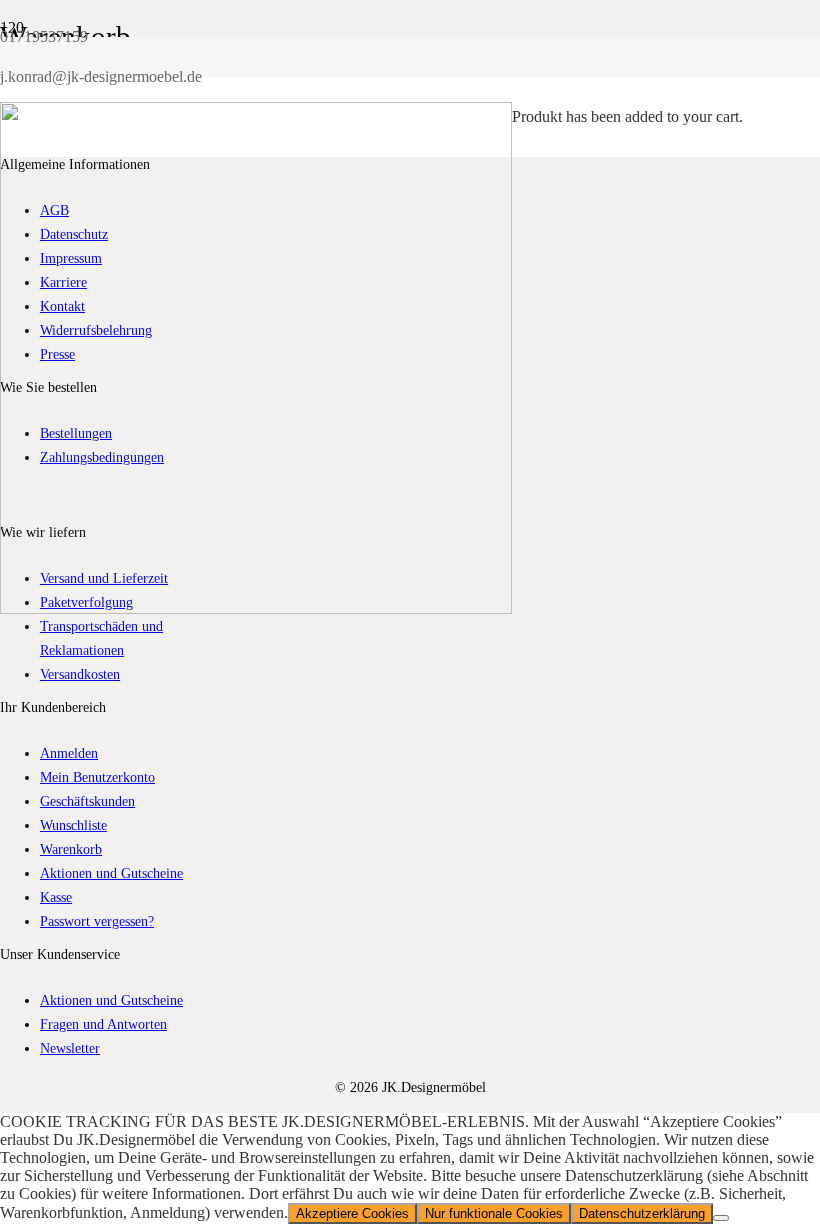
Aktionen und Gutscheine (111, 873)
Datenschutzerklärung (642, 1213)
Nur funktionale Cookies (494, 1213)
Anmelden (69, 753)
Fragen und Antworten (103, 1024)
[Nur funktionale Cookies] (721, 1218)
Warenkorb (71, 849)
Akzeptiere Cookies (352, 1213)
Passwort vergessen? (97, 921)
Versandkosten (80, 674)
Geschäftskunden (87, 801)
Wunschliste (73, 825)
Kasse (56, 897)
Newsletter (70, 1048)
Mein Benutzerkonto (97, 777)
